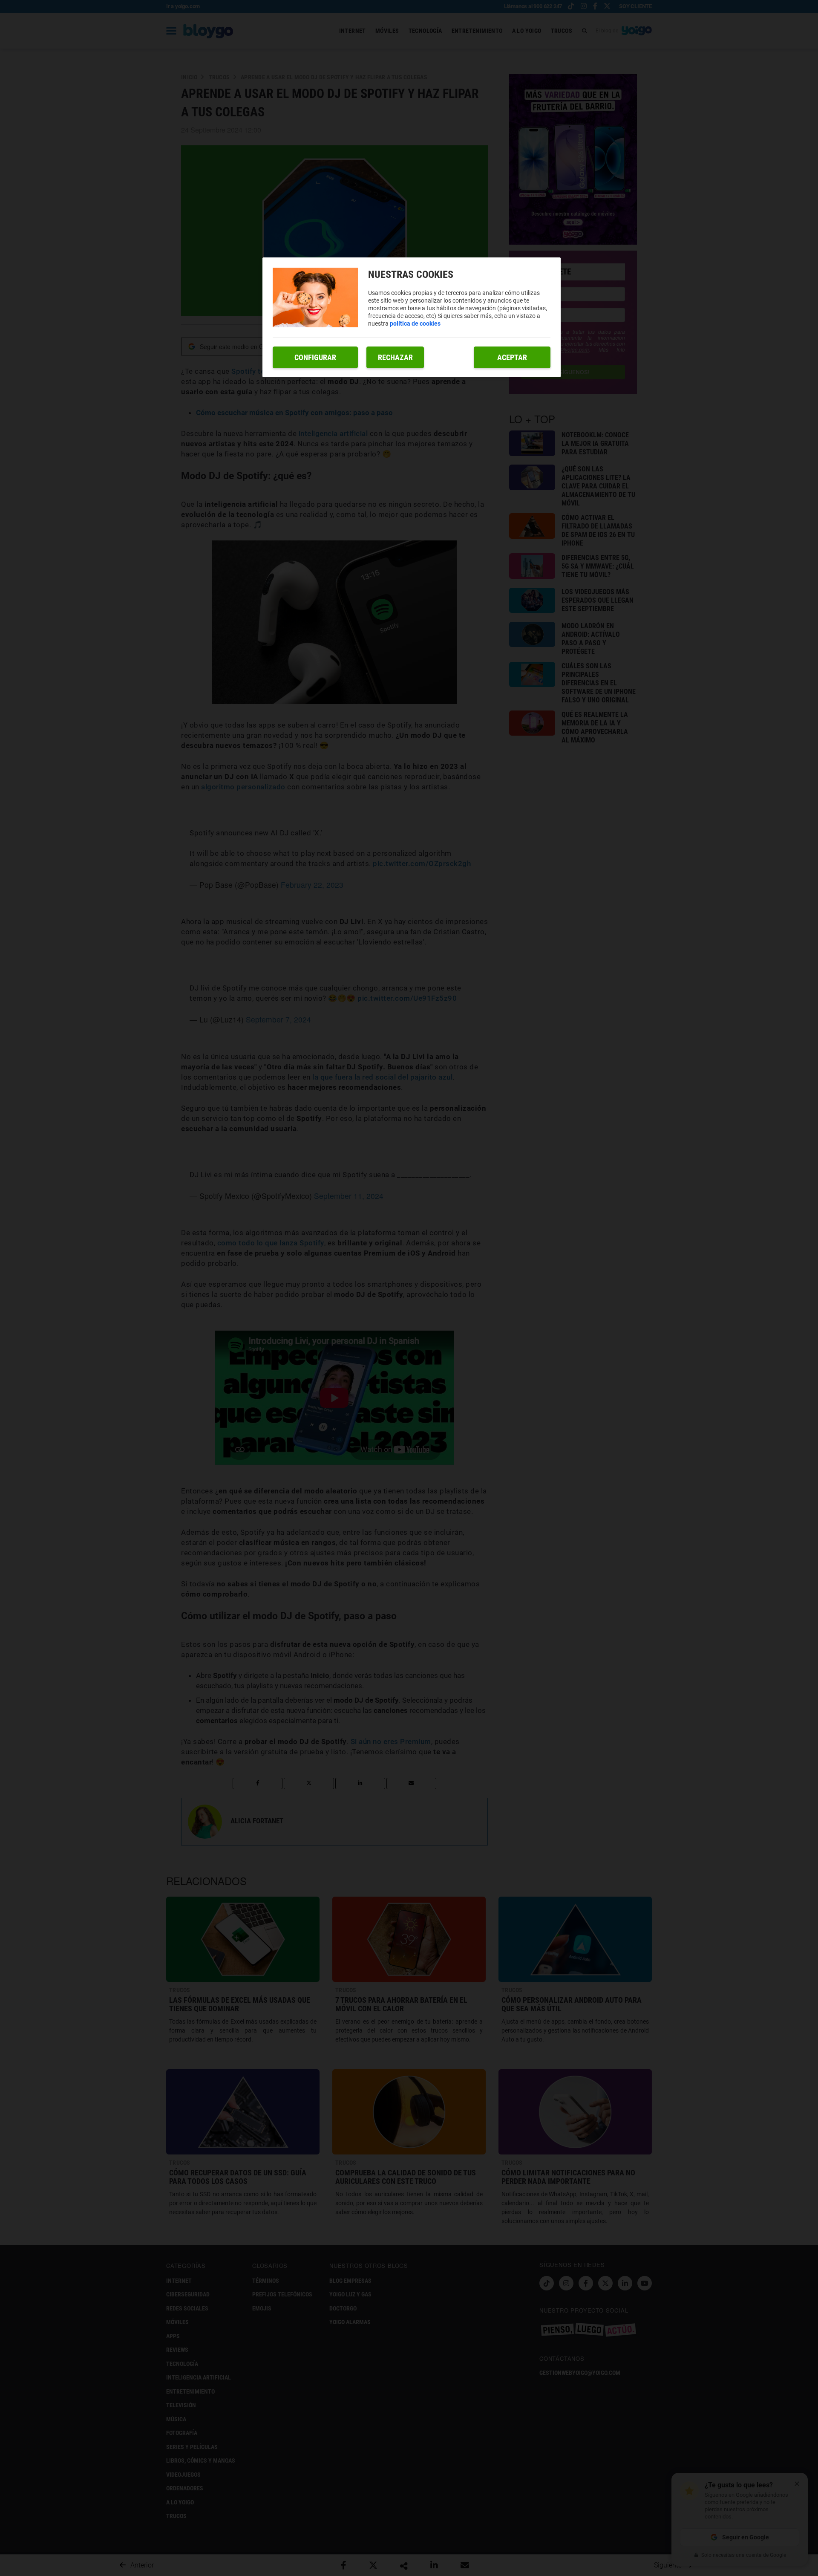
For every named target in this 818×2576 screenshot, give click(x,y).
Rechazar (395, 357)
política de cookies (415, 323)
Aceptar (512, 357)
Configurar (315, 357)
